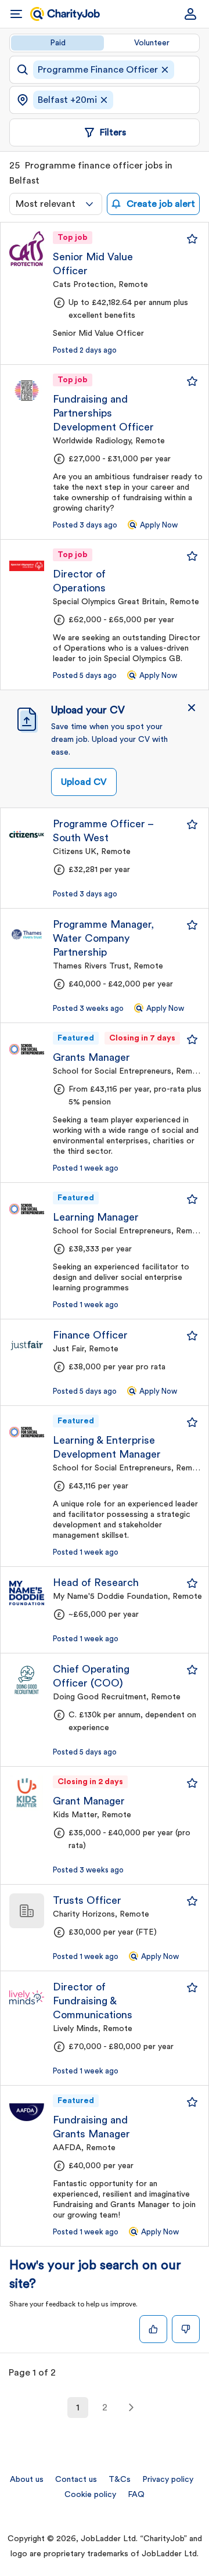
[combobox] (56, 204)
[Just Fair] (27, 1346)
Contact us (76, 2480)
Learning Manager (96, 1217)
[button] (192, 708)
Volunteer (152, 43)
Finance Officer (90, 1335)
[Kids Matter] (27, 1793)
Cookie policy (90, 2495)
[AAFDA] (27, 2112)
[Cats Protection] (27, 249)
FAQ (136, 2495)
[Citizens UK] (27, 834)
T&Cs (120, 2480)
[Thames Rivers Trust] (27, 935)
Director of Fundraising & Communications (93, 2001)
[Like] (153, 2329)
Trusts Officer (87, 1900)
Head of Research (96, 1583)
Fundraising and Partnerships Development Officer (103, 413)
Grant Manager (89, 1801)
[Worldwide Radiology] (27, 391)
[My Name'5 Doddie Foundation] (27, 1593)
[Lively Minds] (27, 1997)
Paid (58, 43)
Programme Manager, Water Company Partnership (103, 938)
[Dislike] (186, 2329)
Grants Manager (91, 1057)
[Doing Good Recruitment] (27, 1680)
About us (27, 2480)
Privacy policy (168, 2480)
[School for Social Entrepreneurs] (27, 1049)
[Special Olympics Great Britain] (27, 566)
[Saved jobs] (192, 239)
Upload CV (84, 782)
